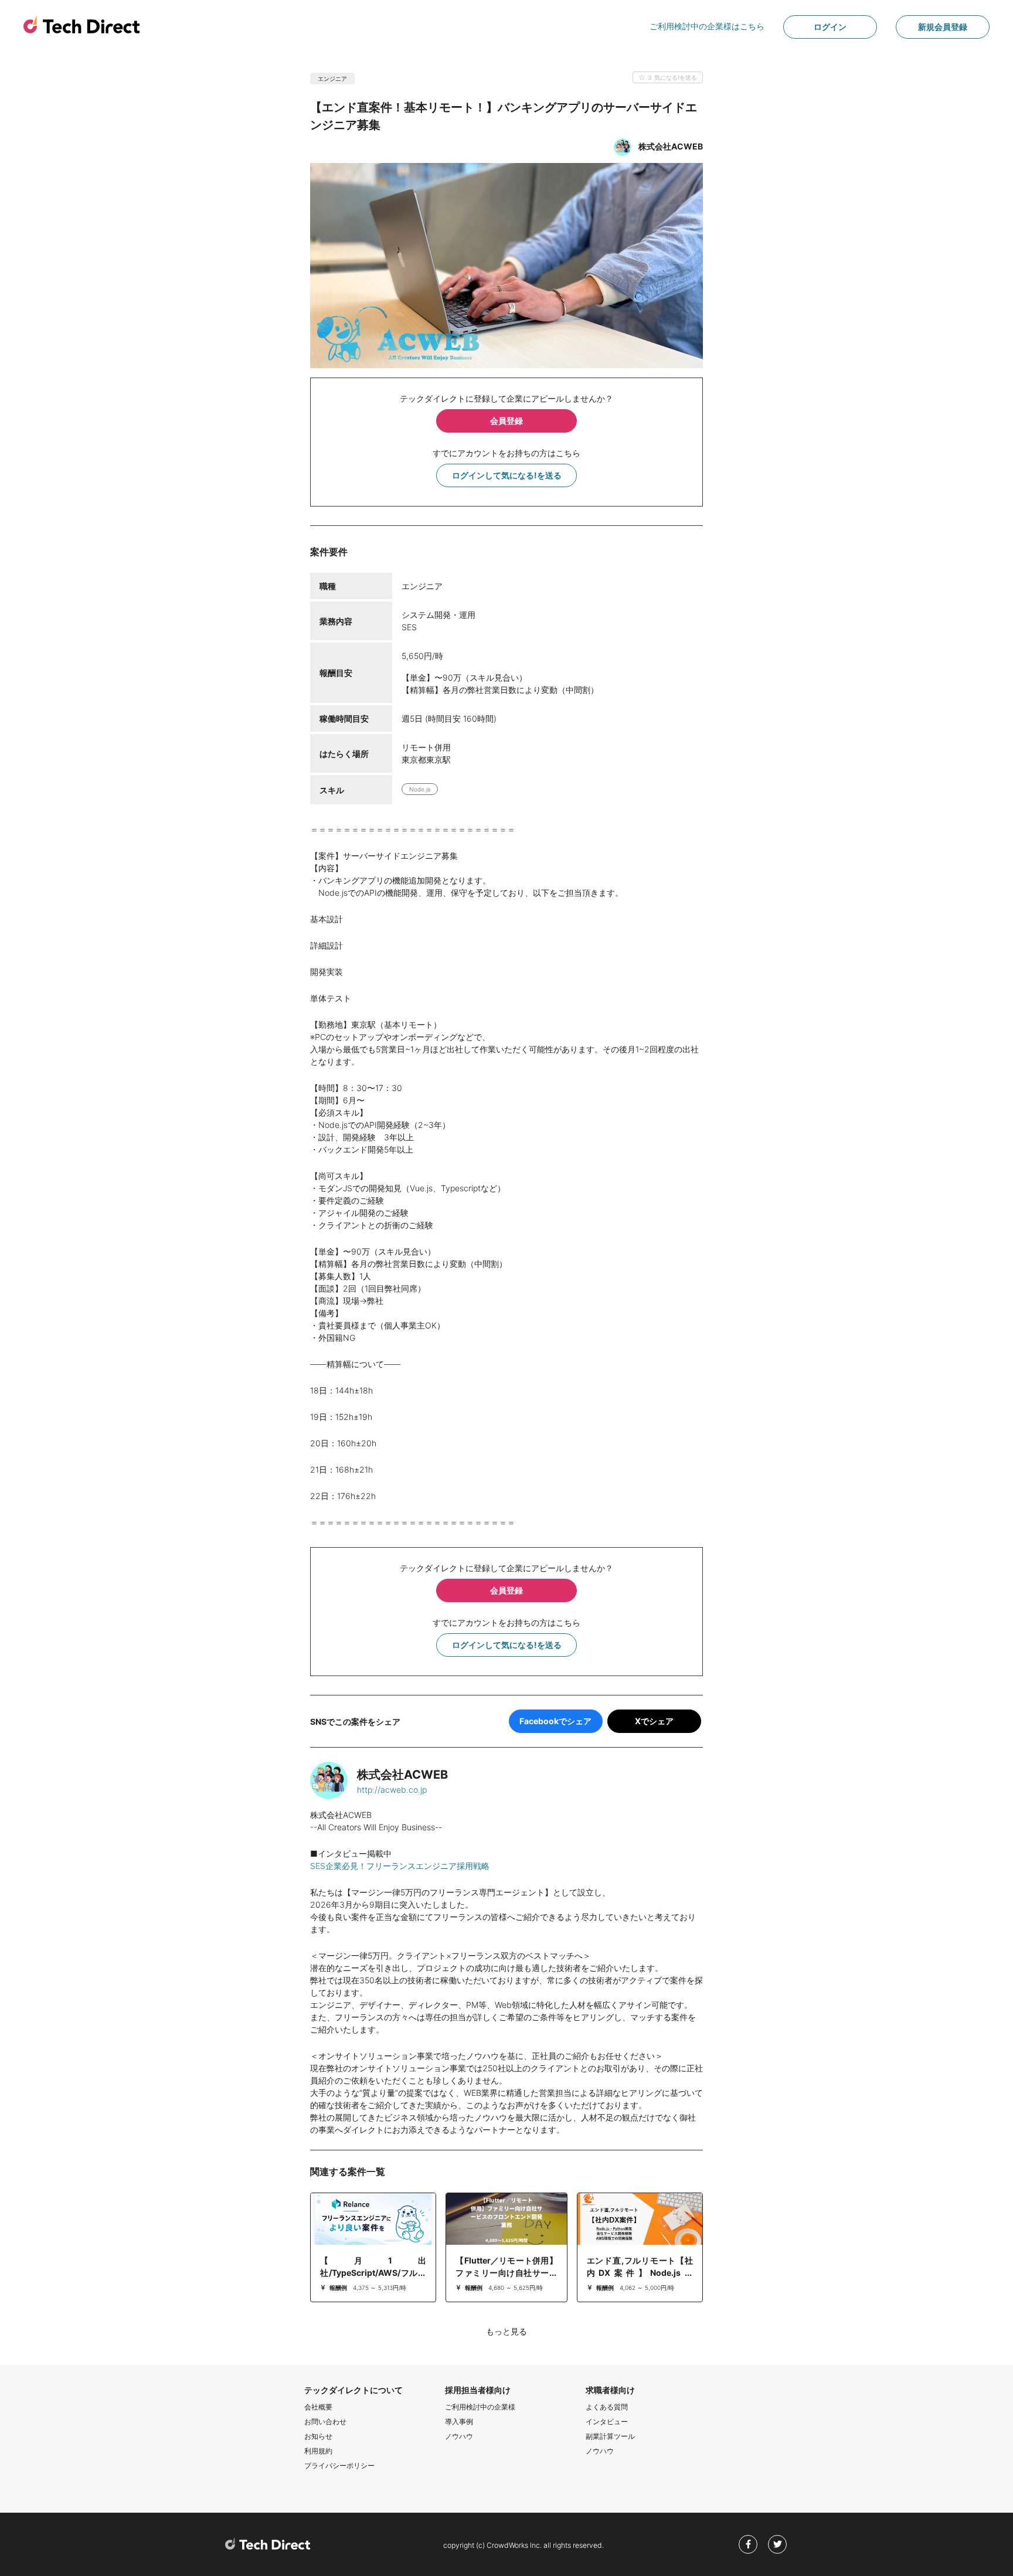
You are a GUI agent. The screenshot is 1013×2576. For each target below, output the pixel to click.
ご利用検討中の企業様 (480, 2407)
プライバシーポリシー (339, 2465)
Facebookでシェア (555, 1721)
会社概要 (318, 2407)
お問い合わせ (325, 2422)
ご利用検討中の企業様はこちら (707, 26)
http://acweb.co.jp (392, 1790)
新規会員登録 (943, 27)
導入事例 (459, 2422)
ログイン (830, 27)
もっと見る (506, 2331)
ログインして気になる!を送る (507, 475)
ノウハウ (459, 2436)
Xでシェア (654, 1721)
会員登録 (506, 421)
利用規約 (318, 2451)
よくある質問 (607, 2407)
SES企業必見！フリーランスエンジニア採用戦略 (400, 1866)
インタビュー (607, 2422)
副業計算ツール (610, 2436)
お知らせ (318, 2436)
